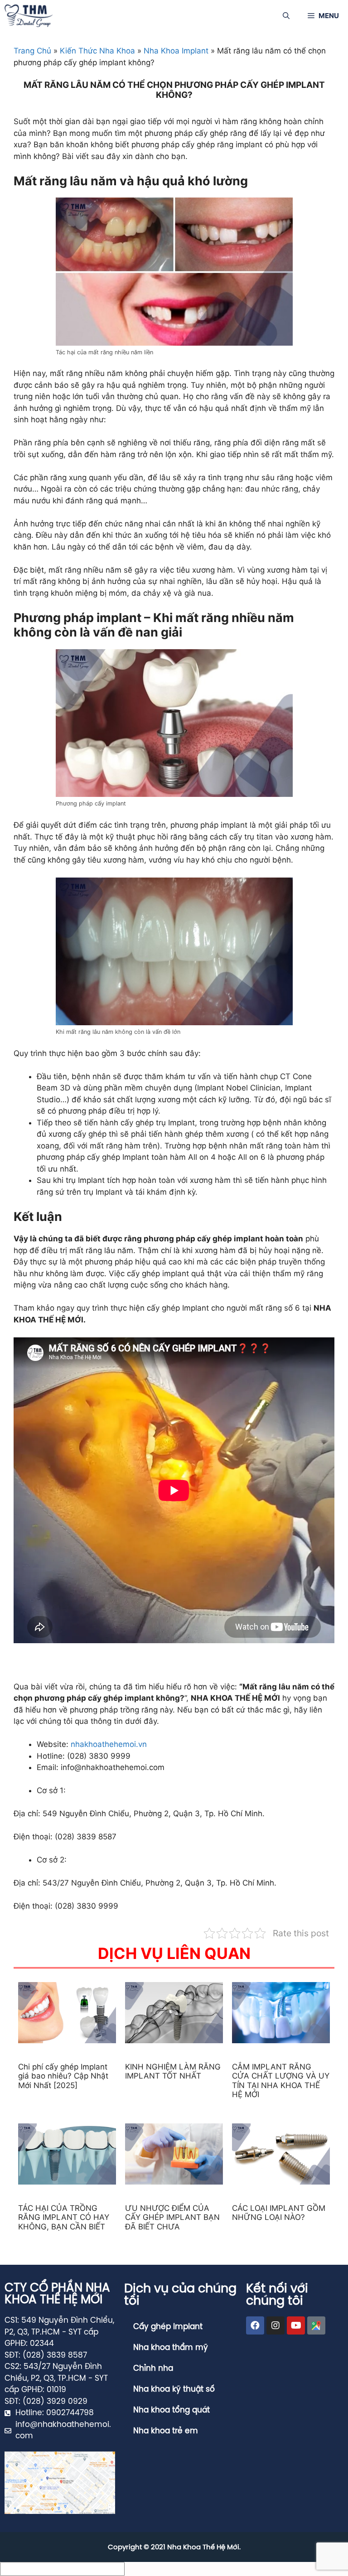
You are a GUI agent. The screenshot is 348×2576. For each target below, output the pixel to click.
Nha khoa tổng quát (172, 2410)
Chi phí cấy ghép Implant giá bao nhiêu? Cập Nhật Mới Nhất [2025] (63, 2076)
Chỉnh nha (153, 2369)
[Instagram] (275, 2325)
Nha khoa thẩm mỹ (171, 2348)
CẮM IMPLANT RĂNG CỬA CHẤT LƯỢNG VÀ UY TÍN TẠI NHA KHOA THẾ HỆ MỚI (281, 2081)
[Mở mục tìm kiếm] (286, 16)
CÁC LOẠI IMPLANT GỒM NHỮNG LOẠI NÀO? (279, 2213)
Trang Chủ (32, 51)
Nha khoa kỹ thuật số (174, 2389)
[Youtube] (296, 2325)
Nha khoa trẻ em (166, 2431)
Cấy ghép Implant (168, 2327)
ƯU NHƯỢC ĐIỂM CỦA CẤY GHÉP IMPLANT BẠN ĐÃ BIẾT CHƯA (172, 2217)
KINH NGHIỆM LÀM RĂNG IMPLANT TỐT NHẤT (173, 2071)
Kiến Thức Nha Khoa (97, 51)
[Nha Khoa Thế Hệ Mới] (29, 16)
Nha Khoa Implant (176, 51)
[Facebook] (255, 2325)
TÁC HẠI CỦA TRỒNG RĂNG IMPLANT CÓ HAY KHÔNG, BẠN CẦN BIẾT (64, 2217)
